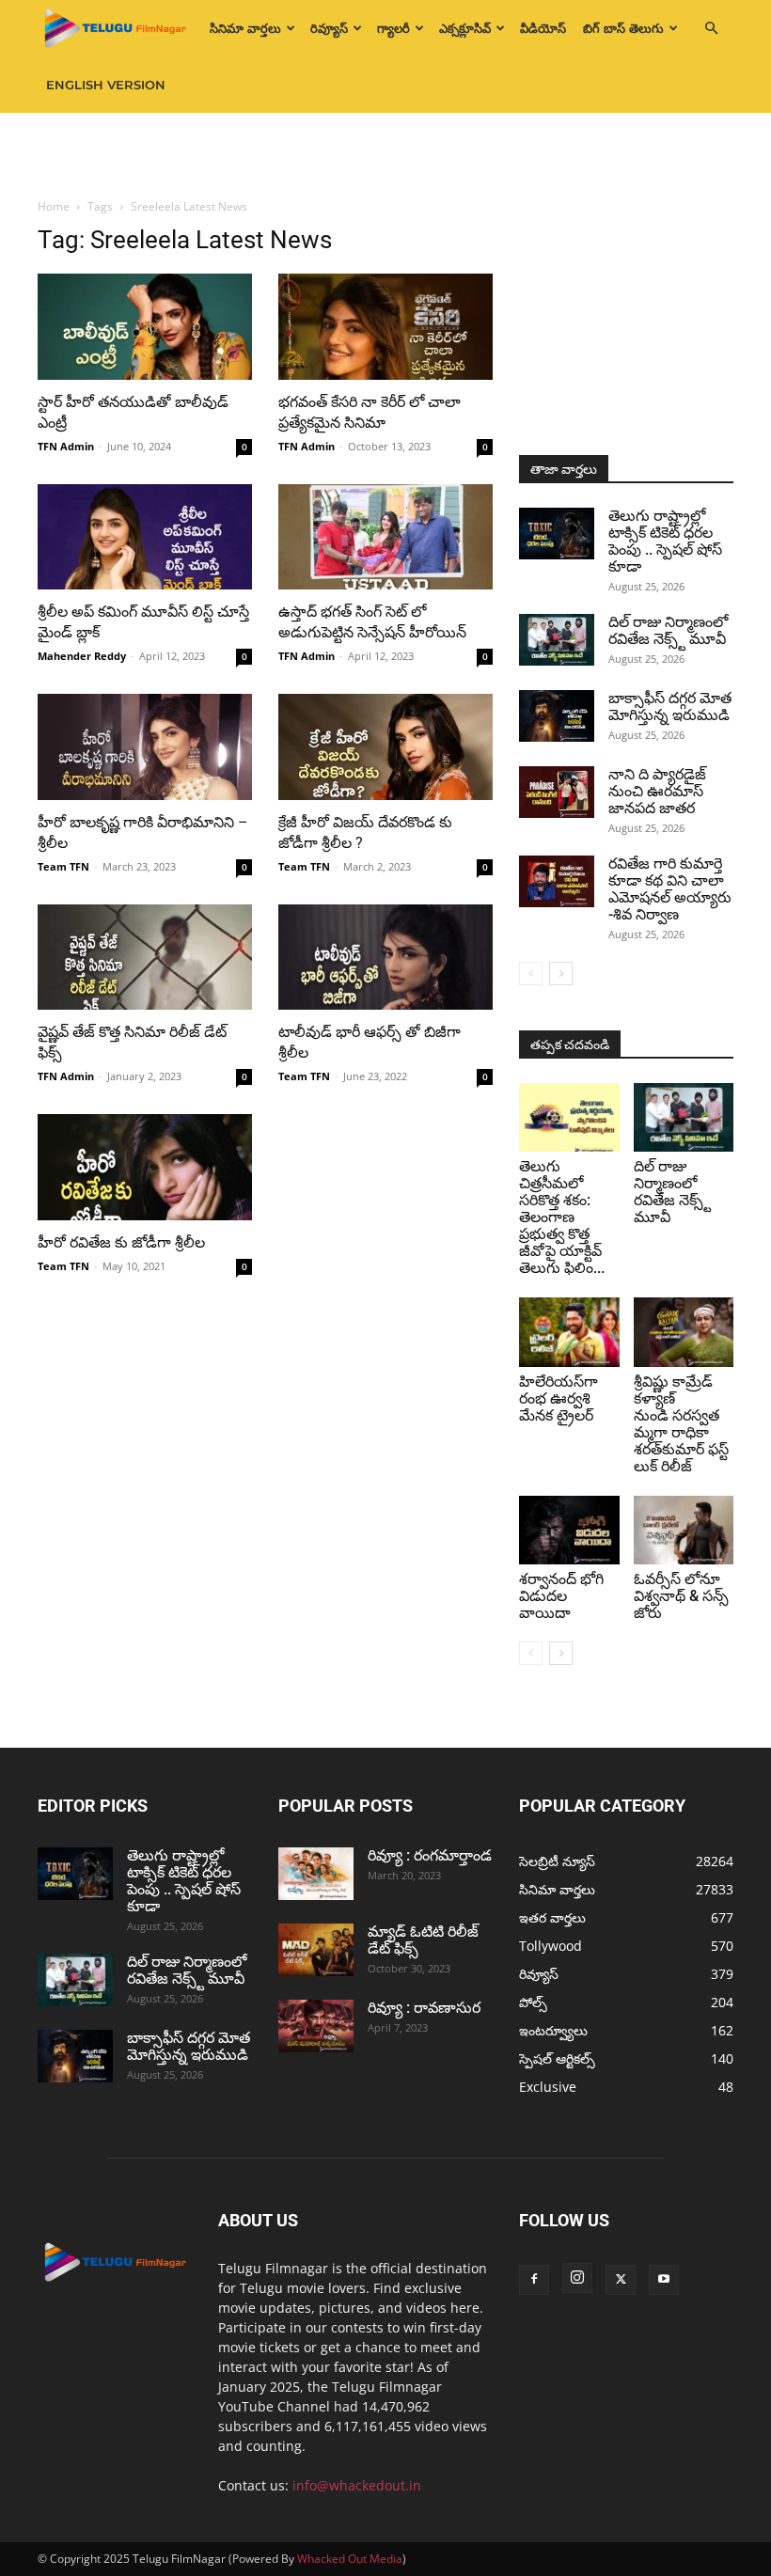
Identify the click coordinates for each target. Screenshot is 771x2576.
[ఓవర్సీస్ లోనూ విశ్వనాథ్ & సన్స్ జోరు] (684, 1530)
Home (54, 206)
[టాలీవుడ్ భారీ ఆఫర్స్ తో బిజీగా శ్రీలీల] (385, 958)
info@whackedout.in (357, 2485)
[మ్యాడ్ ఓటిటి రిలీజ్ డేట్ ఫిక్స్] (316, 1950)
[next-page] (561, 974)
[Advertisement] (385, 154)
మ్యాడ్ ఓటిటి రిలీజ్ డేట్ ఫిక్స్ (423, 1940)
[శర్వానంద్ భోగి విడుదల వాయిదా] (569, 1530)
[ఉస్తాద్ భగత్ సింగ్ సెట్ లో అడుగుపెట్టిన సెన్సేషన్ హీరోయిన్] (385, 537)
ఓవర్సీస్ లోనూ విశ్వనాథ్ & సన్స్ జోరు (681, 1596)
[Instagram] (577, 2278)
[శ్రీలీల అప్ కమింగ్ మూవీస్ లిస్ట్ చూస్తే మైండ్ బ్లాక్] (145, 537)
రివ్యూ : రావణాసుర (424, 2008)
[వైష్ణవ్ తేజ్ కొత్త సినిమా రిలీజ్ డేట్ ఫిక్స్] (145, 958)
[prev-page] (531, 974)
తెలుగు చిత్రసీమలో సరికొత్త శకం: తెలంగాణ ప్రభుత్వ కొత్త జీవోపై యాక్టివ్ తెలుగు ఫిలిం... (562, 1217)
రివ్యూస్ (329, 28)
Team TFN (63, 866)
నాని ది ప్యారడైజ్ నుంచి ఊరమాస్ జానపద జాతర (657, 791)
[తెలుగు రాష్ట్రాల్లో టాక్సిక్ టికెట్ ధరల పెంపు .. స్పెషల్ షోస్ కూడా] (557, 534)
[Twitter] (621, 2280)
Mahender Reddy (82, 656)
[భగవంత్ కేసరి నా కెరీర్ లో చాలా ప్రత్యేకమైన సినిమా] (385, 327)
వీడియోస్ (543, 28)
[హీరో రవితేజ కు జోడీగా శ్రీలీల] (145, 1167)
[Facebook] (534, 2280)
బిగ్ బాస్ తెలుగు (623, 28)
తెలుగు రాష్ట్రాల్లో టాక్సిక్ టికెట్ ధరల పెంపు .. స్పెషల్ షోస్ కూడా (665, 541)
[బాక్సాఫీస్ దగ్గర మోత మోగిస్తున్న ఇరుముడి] (557, 716)
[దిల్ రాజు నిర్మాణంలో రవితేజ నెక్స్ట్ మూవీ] (557, 640)
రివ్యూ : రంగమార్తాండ (430, 1855)
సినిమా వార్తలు (245, 28)
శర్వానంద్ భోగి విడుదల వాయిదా (561, 1596)
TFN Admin (66, 446)
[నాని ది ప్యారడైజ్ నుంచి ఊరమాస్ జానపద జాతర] (557, 792)
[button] (711, 29)
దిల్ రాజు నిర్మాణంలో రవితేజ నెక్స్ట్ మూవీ (668, 630)
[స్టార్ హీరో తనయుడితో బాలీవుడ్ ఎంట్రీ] (145, 327)
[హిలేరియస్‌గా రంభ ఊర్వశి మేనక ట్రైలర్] (569, 1332)
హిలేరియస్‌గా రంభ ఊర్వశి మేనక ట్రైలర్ (559, 1398)
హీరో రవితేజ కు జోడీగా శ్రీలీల (121, 1242)
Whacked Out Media (350, 2559)
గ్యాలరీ (393, 28)
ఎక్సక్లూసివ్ (465, 28)
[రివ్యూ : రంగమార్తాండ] (316, 1874)
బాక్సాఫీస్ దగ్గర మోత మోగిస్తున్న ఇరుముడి (670, 707)
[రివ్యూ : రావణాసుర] (316, 2026)
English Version (106, 85)
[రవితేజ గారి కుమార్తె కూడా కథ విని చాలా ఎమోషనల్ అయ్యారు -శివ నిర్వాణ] (557, 881)
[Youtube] (664, 2280)
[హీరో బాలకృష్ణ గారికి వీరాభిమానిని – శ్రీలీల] (145, 747)
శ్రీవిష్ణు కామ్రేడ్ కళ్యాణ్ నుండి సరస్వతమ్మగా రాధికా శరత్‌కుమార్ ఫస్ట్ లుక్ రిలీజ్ (681, 1424)
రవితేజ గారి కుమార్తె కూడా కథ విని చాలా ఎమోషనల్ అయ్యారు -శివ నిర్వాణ (670, 889)
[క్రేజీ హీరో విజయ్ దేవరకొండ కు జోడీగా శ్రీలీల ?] (385, 747)
